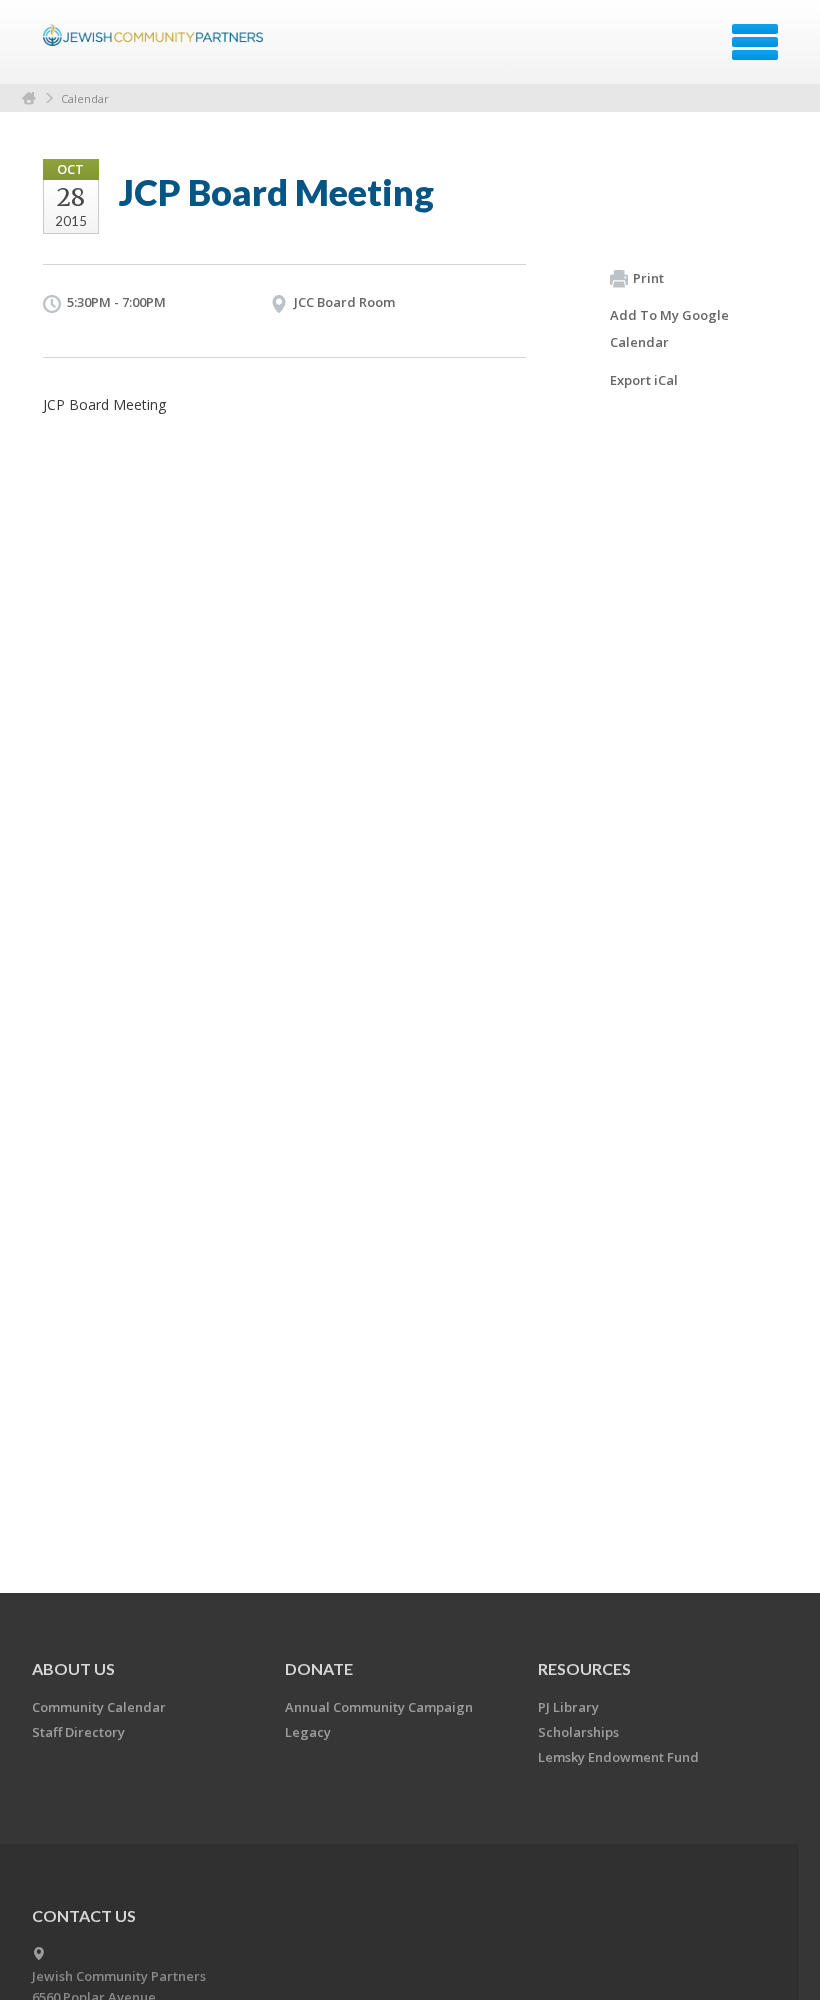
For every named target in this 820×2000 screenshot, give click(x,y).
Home (29, 98)
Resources (584, 1668)
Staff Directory (78, 1732)
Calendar (85, 98)
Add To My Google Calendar (669, 328)
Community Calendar (99, 1707)
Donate (319, 1668)
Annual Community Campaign (379, 1707)
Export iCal (644, 380)
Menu (755, 42)
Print (648, 278)
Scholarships (578, 1732)
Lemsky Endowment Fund (618, 1757)
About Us (73, 1668)
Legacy (308, 1732)
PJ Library (568, 1707)
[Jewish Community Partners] (155, 49)
